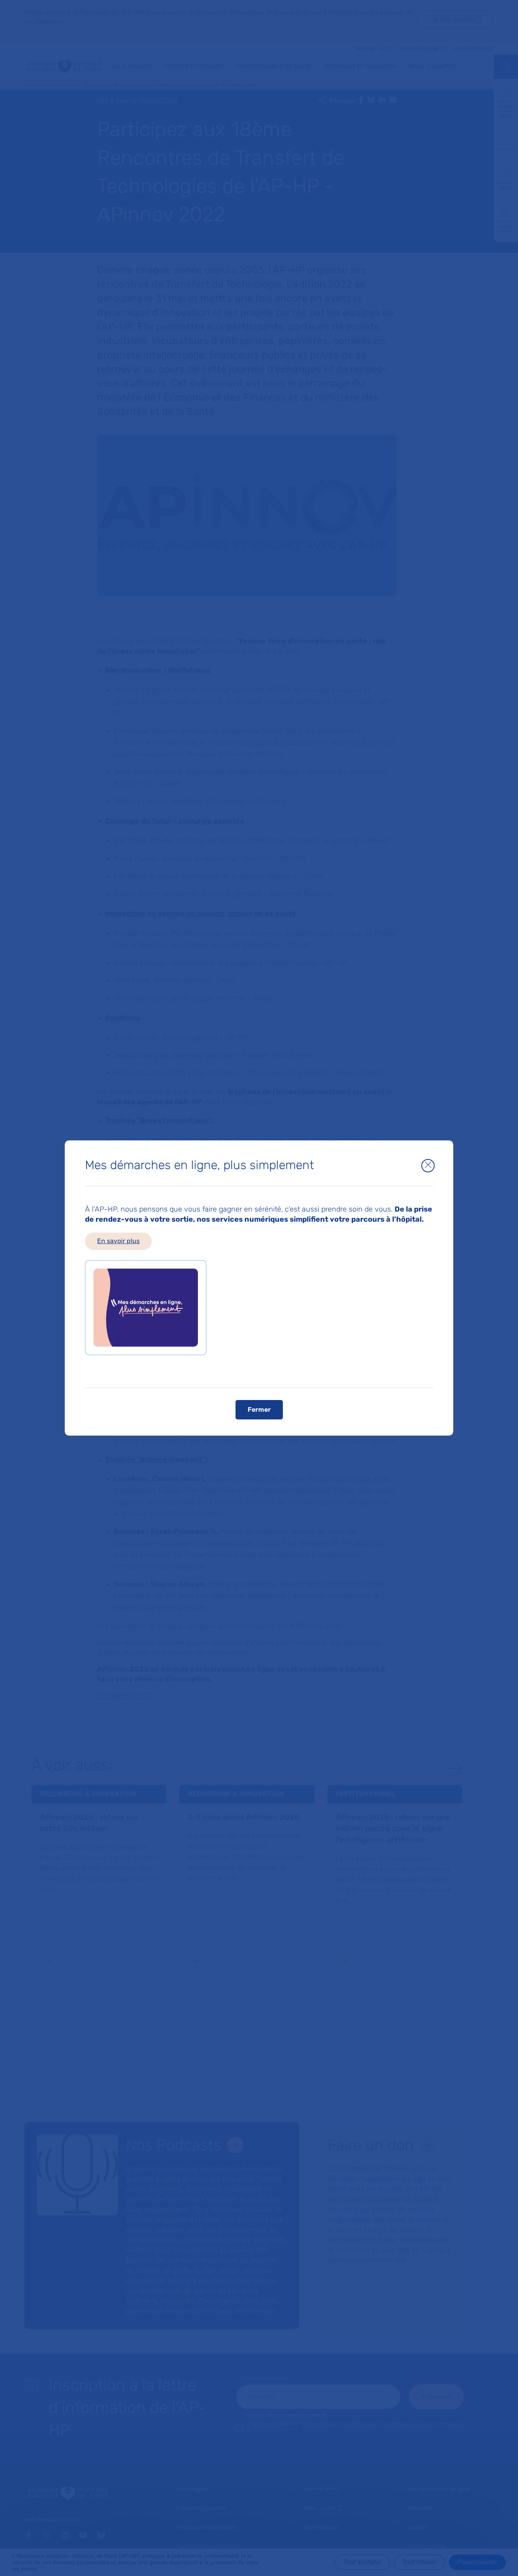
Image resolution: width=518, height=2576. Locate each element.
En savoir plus (118, 1241)
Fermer (259, 1410)
